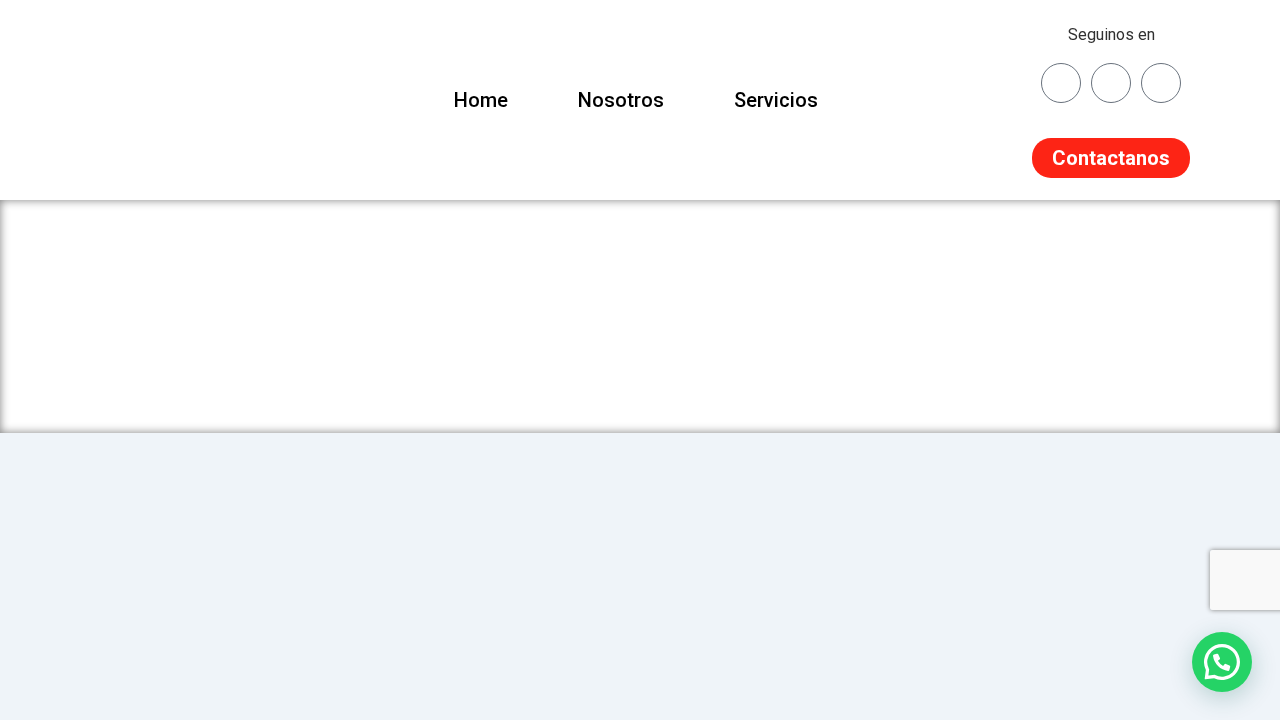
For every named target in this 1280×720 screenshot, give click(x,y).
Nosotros (621, 100)
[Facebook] (1111, 83)
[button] (1222, 662)
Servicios (776, 100)
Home (481, 100)
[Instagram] (1061, 83)
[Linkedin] (1161, 83)
